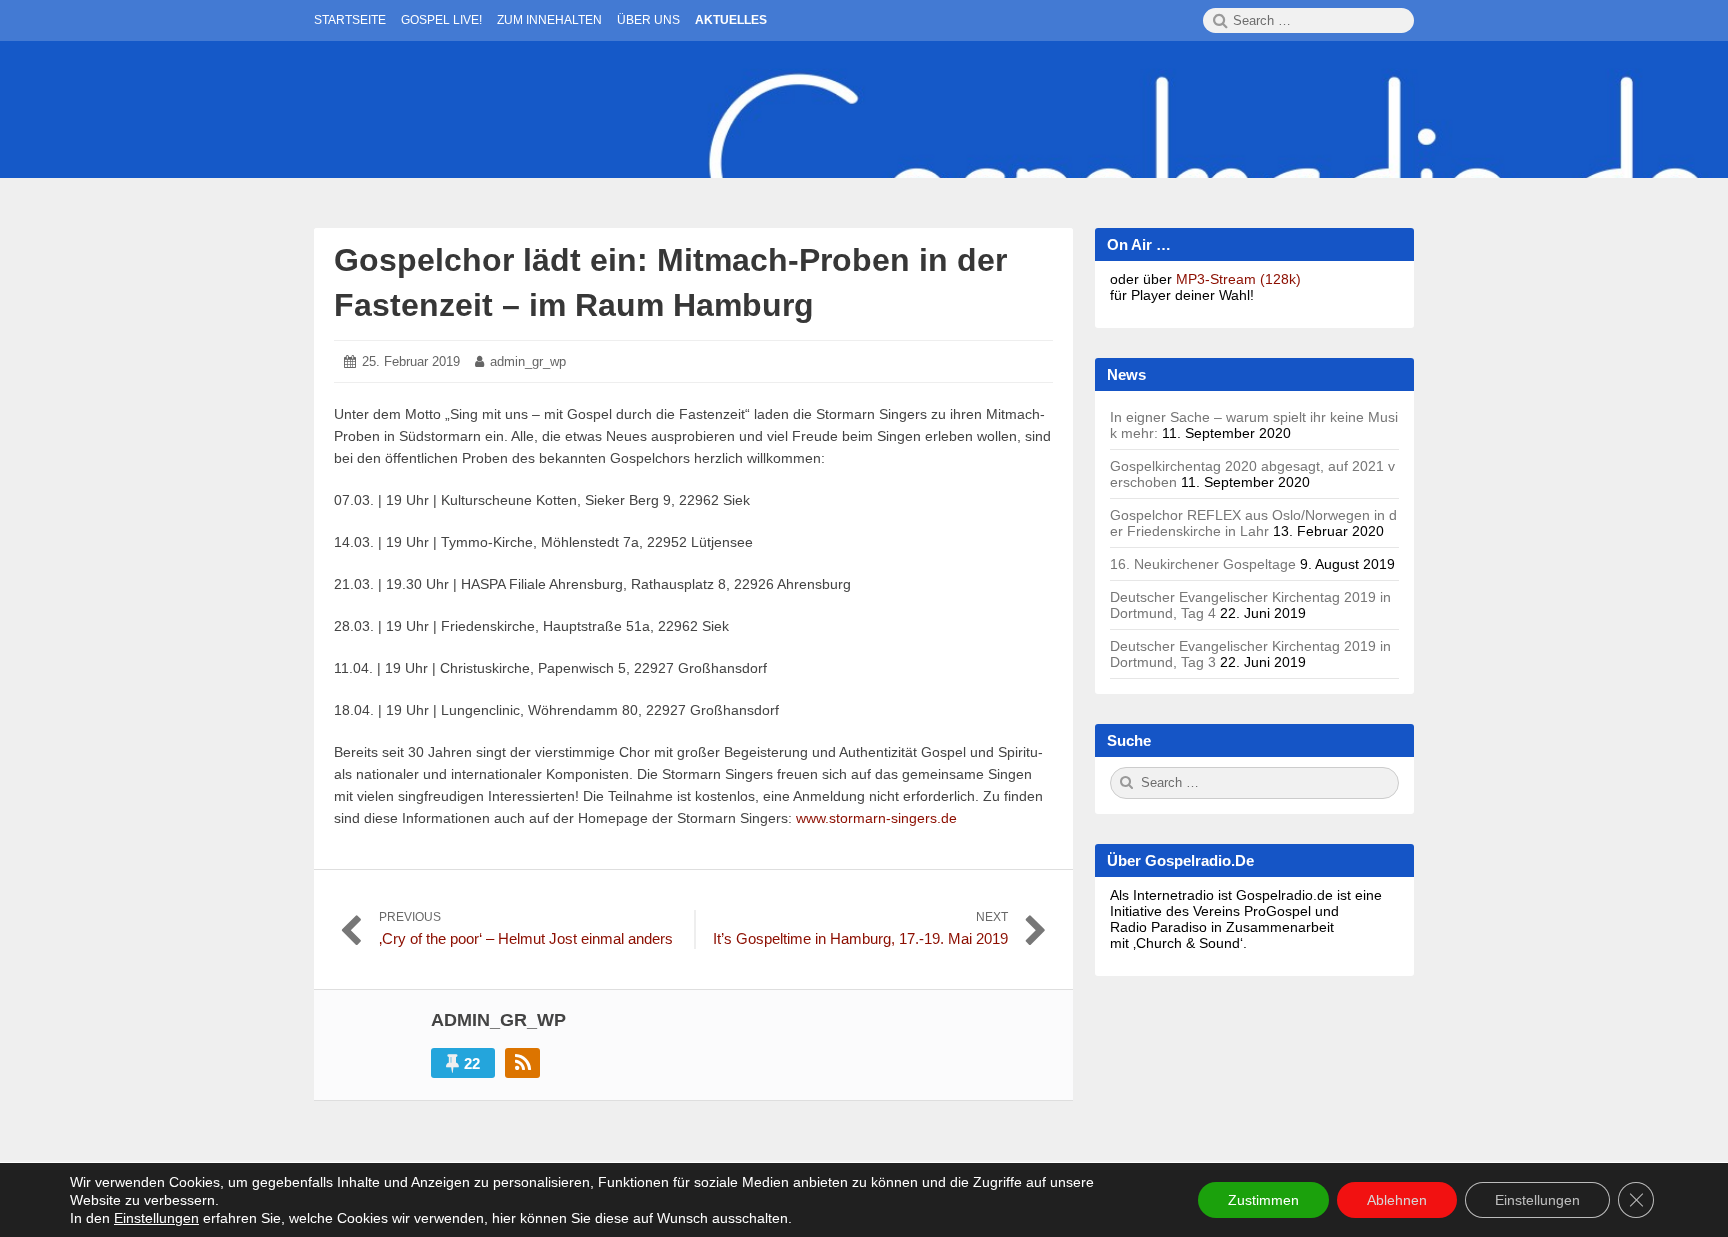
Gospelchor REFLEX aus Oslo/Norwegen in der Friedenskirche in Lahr (1253, 523)
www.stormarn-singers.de (876, 818)
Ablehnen (1397, 1200)
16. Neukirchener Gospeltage (1203, 564)
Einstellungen (156, 1218)
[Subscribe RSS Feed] (522, 1063)
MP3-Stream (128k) (1238, 279)
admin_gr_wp (528, 361)
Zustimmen (1263, 1200)
